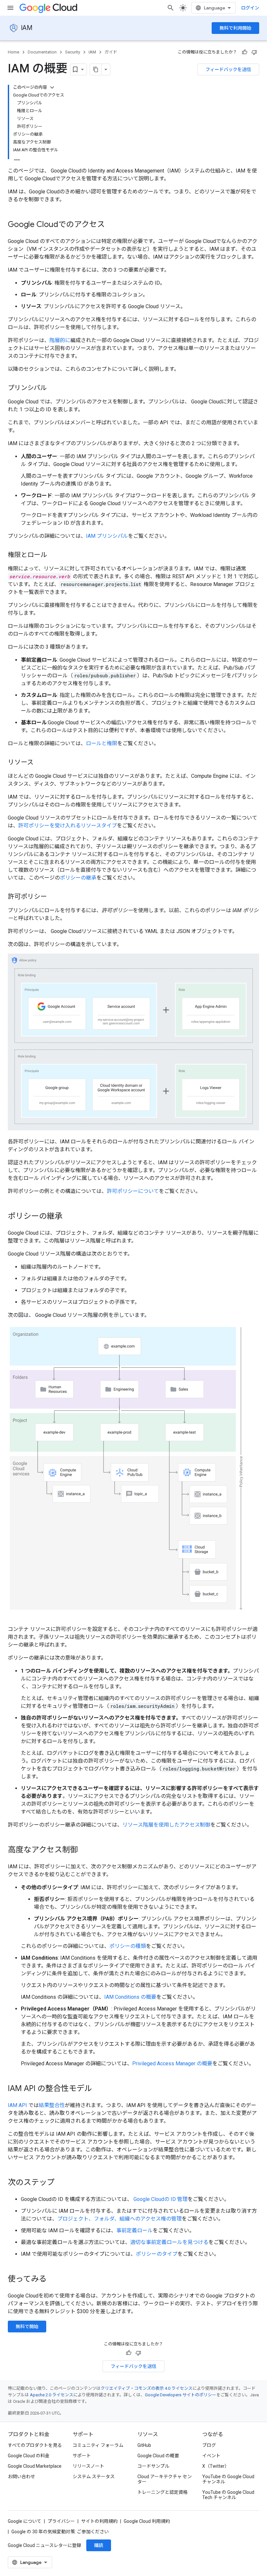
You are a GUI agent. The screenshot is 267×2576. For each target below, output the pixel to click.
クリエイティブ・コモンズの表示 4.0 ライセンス (147, 2388)
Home (14, 52)
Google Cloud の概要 (158, 2456)
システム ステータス (94, 2477)
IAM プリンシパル (107, 536)
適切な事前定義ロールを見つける (169, 2242)
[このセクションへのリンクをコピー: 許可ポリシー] (53, 897)
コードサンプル (153, 2466)
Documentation (42, 52)
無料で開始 (27, 2327)
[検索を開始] (171, 8)
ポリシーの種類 (128, 1946)
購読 (99, 2545)
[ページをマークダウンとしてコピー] (96, 69)
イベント (211, 2456)
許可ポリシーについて (133, 1191)
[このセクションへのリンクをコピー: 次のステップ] (61, 2183)
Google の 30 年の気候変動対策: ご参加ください (60, 2532)
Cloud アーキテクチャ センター (165, 2479)
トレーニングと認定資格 (162, 2492)
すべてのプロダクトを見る (35, 2445)
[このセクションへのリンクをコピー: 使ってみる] (53, 2280)
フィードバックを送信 (228, 69)
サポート (82, 2456)
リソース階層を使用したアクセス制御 (166, 1825)
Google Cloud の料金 (29, 2456)
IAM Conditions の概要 (130, 1997)
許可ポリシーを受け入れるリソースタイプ (68, 826)
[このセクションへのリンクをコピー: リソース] (40, 763)
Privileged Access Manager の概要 (172, 2064)
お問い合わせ (21, 2477)
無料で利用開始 (235, 28)
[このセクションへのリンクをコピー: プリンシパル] (53, 388)
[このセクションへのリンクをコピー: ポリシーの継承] (69, 1217)
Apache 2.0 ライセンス (52, 2395)
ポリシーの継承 (78, 878)
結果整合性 (52, 2105)
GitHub (144, 2445)
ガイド (111, 52)
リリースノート (88, 2466)
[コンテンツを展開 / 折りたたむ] (52, 87)
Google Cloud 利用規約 (147, 2521)
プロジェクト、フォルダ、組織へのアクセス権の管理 (119, 2219)
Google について (25, 2521)
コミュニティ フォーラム (98, 2445)
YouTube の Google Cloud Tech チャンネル (228, 2495)
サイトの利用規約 (99, 2521)
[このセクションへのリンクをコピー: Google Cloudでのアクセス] (111, 225)
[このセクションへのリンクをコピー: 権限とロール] (53, 555)
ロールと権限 (102, 743)
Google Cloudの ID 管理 (160, 2199)
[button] (133, 1042)
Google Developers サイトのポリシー (181, 2395)
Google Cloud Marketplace (35, 2466)
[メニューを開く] (10, 8)
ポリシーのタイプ (157, 2254)
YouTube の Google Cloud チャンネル (228, 2479)
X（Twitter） (216, 2466)
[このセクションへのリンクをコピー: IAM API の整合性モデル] (99, 2089)
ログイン (250, 8)
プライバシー (61, 2521)
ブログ (209, 2445)
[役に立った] (245, 52)
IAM (27, 28)
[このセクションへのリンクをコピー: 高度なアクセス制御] (84, 1850)
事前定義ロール (134, 2230)
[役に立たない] (254, 52)
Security (73, 52)
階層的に (60, 340)
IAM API (17, 2105)
